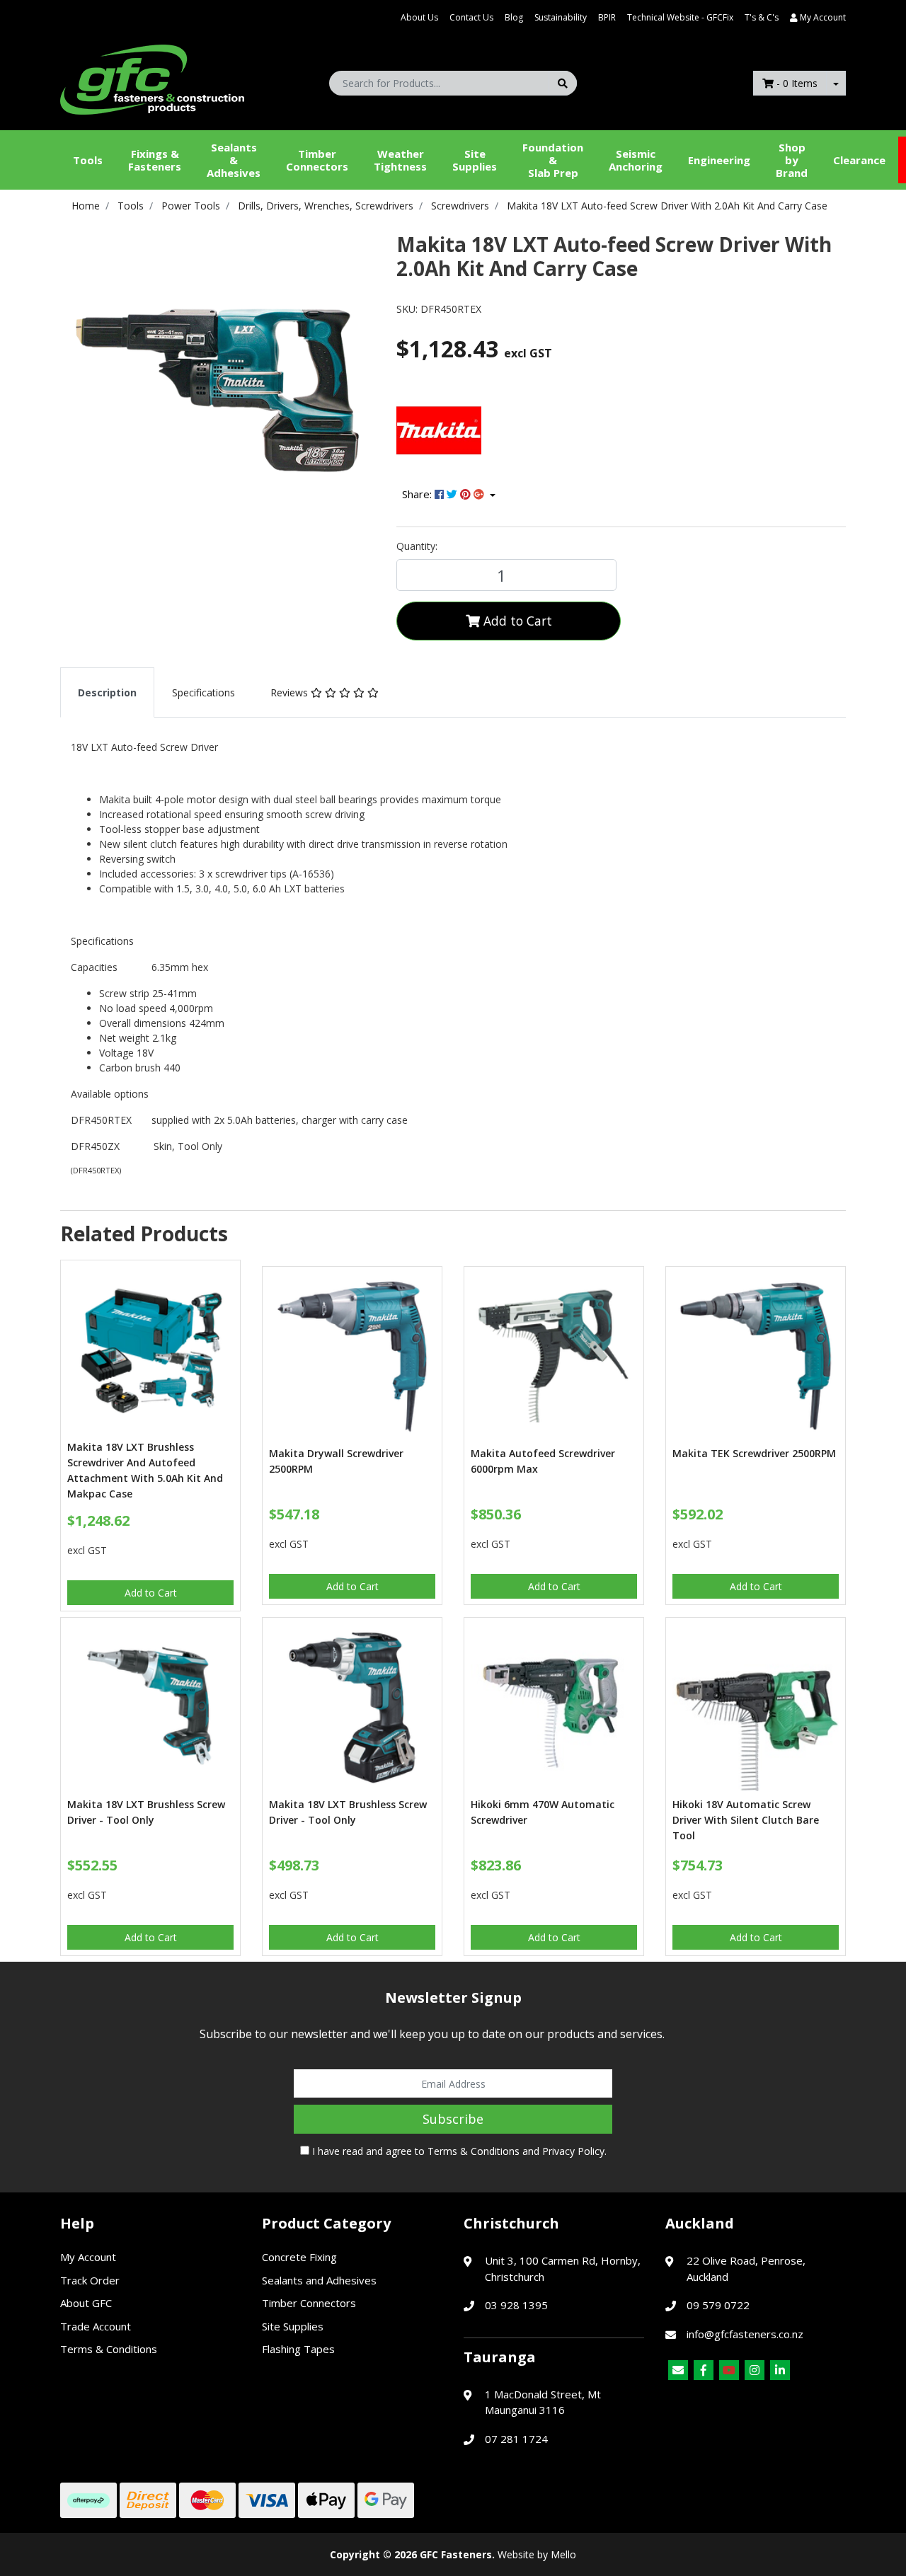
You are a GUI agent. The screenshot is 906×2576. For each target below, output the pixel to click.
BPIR (607, 17)
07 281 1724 (516, 2439)
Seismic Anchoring (636, 160)
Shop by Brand (792, 160)
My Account (88, 2257)
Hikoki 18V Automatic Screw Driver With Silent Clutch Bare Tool (746, 1820)
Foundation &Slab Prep (553, 160)
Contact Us (471, 17)
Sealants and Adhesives (319, 2280)
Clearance (859, 160)
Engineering (719, 160)
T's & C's (762, 17)
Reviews (291, 692)
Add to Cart (516, 621)
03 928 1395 (516, 2305)
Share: (418, 494)
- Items (797, 83)
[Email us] (678, 2370)
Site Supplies (475, 160)
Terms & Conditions (474, 2151)
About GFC (86, 2303)
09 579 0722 (718, 2305)
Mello (563, 2554)
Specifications (203, 692)
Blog (514, 17)
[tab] (107, 692)
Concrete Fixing (299, 2257)
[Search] (563, 83)
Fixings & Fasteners (155, 160)
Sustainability (561, 17)
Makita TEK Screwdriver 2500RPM (754, 1453)
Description (107, 692)
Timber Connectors (317, 160)
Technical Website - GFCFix (680, 17)
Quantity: (417, 546)
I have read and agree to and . (458, 2151)
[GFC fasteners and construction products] (152, 76)
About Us (419, 17)
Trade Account (96, 2326)
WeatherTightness (400, 160)
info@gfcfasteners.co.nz (745, 2334)
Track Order (90, 2280)
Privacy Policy (573, 2151)
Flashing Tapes (298, 2349)
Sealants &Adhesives (234, 160)
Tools (88, 160)
